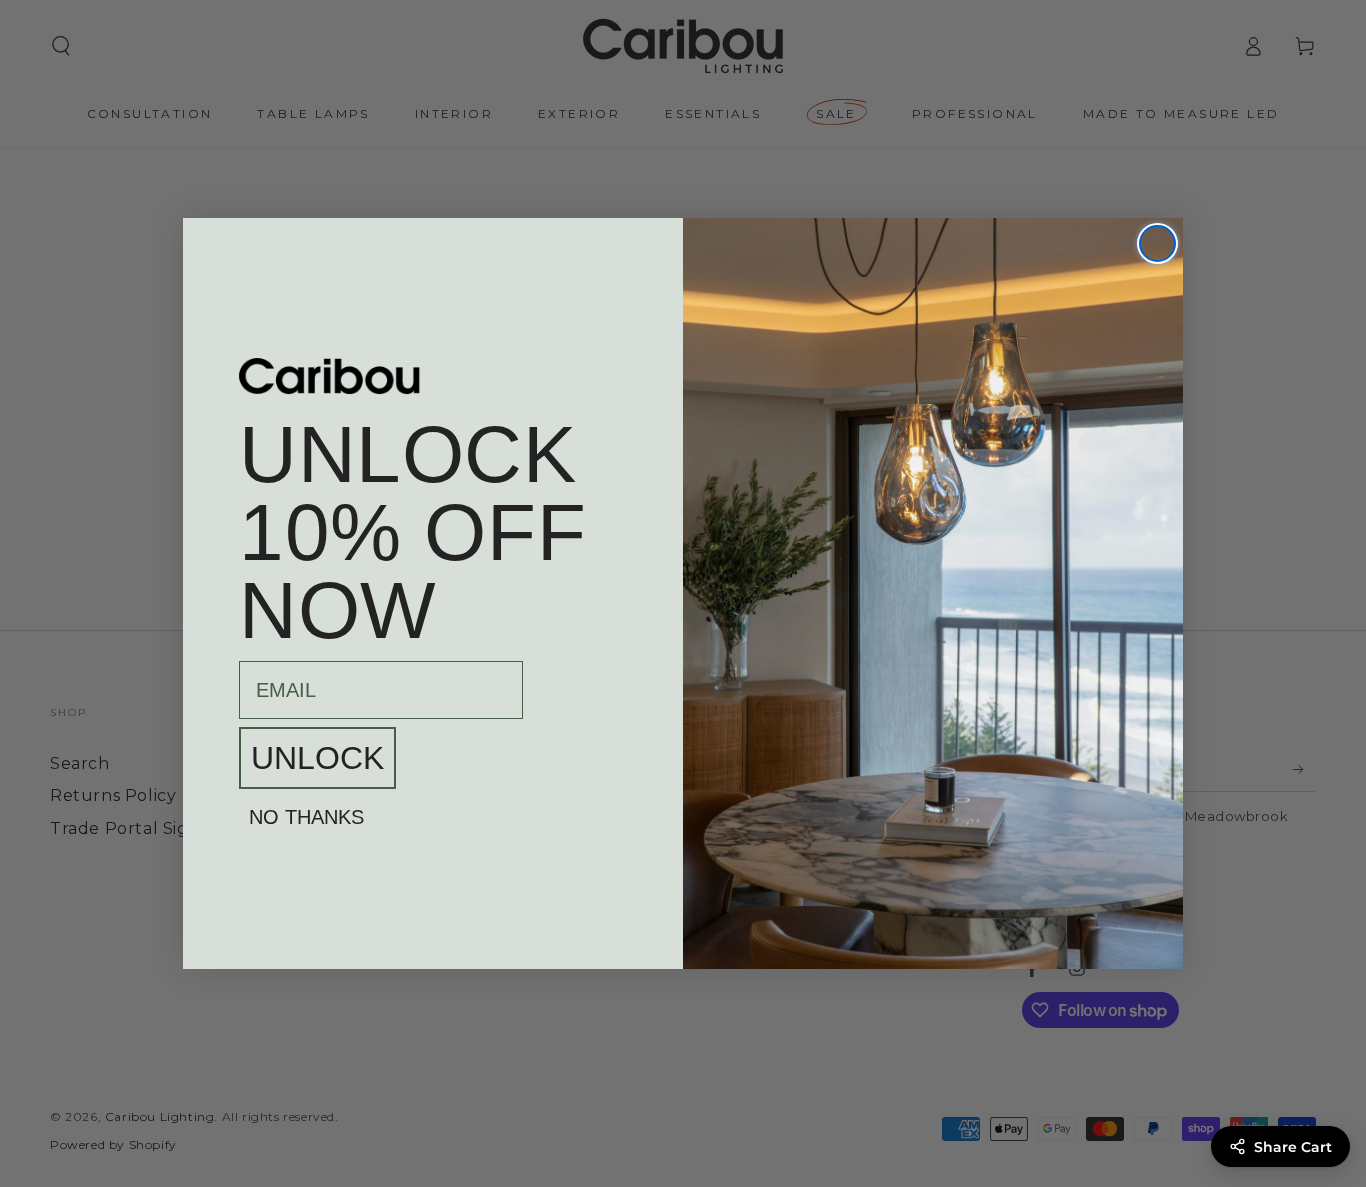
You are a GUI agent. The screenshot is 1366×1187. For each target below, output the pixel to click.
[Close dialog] (1157, 243)
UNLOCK (317, 758)
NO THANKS (306, 817)
